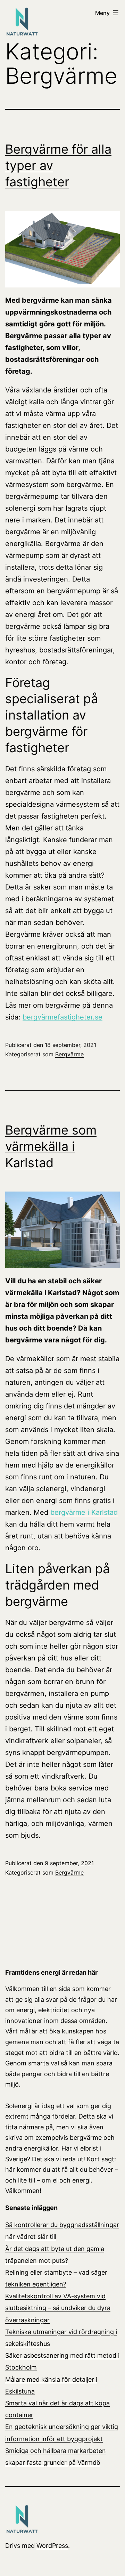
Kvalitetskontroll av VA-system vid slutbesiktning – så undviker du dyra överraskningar (58, 2308)
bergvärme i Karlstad (84, 1512)
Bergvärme (69, 1054)
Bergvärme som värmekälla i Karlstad (51, 1146)
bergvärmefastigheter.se (62, 1017)
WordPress (52, 2546)
